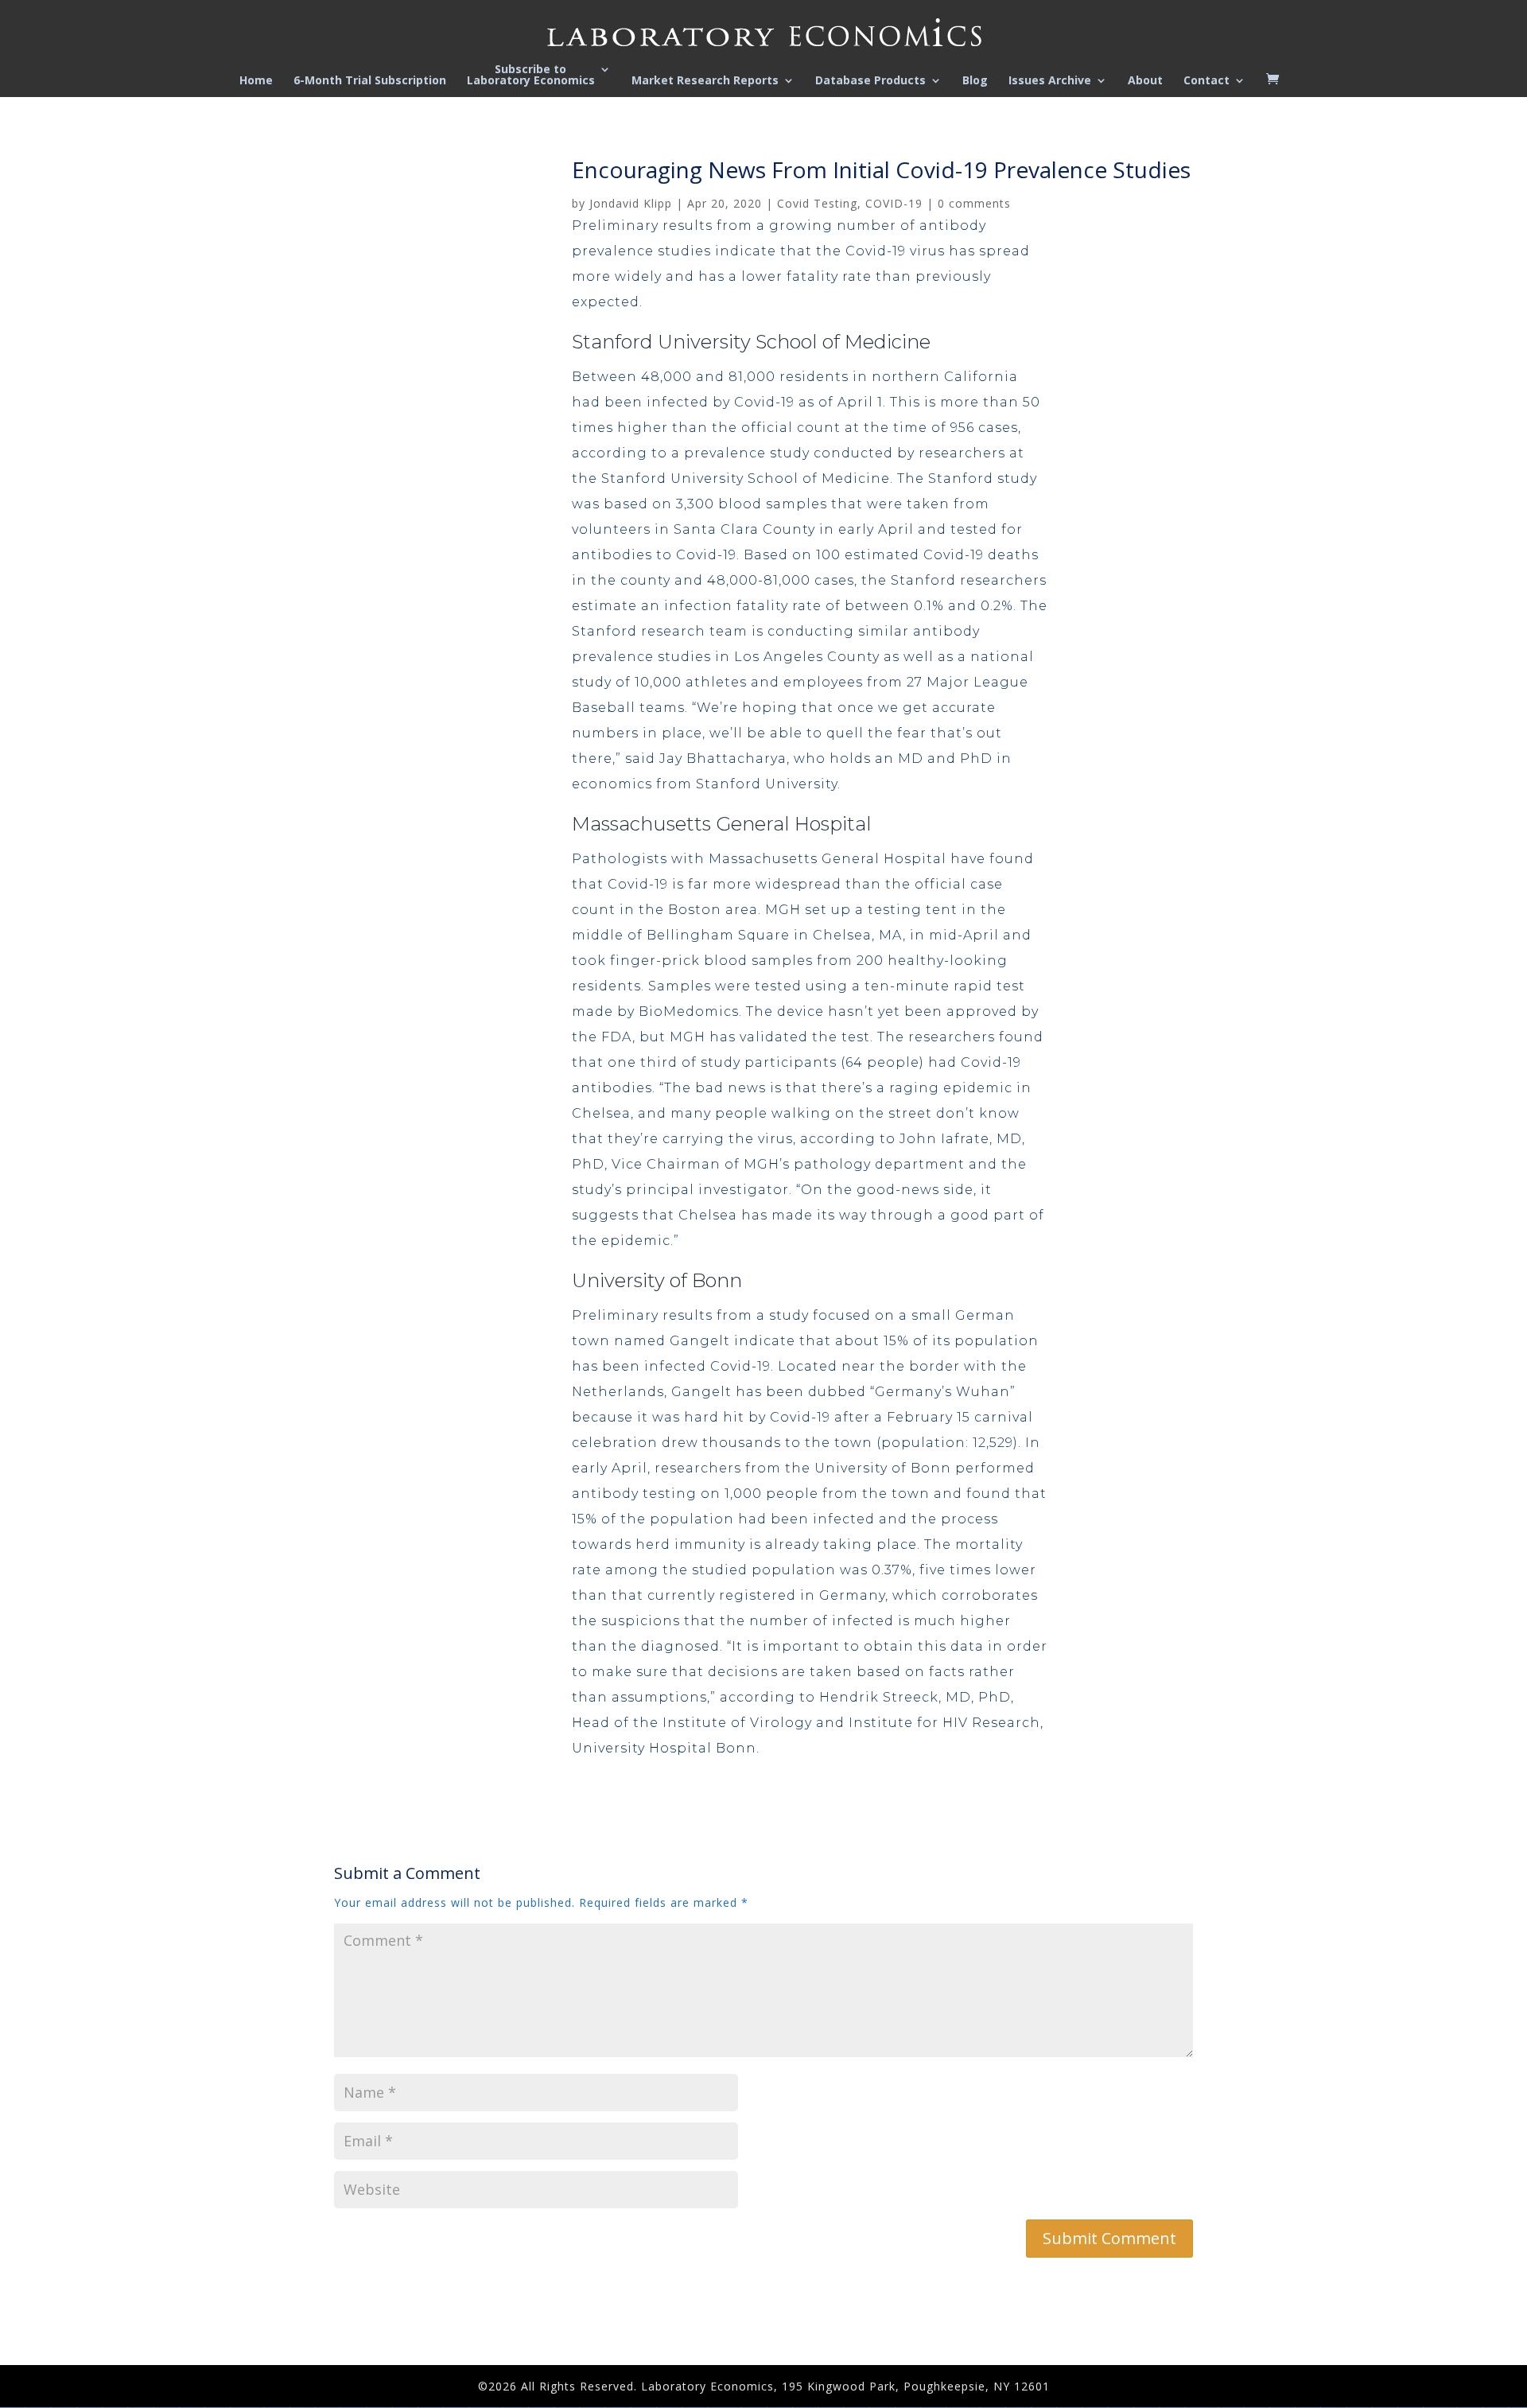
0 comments (974, 203)
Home (256, 81)
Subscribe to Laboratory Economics (531, 76)
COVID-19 (894, 203)
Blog (975, 81)
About (1145, 81)
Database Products (870, 81)
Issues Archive (1050, 81)
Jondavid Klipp (631, 203)
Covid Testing (817, 203)
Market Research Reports (705, 81)
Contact (1206, 81)
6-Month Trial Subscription (370, 81)
